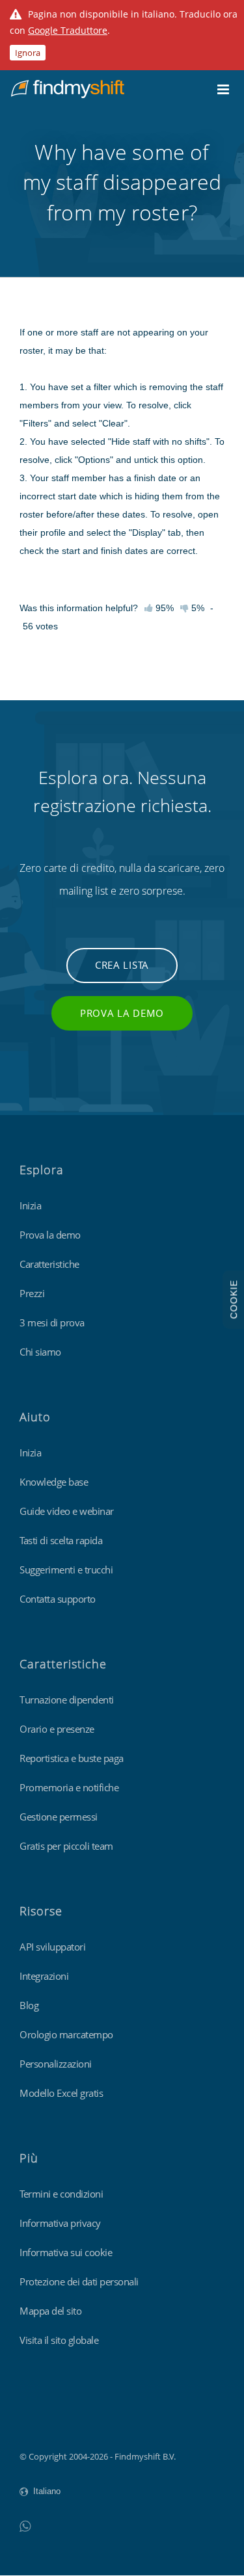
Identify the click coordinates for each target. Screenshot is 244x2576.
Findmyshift (43, 2421)
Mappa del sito (50, 2311)
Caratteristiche (49, 1264)
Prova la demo (122, 1013)
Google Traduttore (68, 30)
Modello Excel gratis (61, 2093)
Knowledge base (54, 1482)
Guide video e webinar (67, 1511)
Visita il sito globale (59, 2340)
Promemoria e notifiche (69, 1787)
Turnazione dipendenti (67, 1700)
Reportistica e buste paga (72, 1758)
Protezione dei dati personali (79, 2281)
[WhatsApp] (25, 2526)
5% (197, 608)
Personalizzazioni (56, 2064)
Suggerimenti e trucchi (66, 1570)
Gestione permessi (59, 1817)
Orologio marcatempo (66, 2034)
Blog (29, 2005)
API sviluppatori (52, 1947)
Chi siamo (40, 1352)
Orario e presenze (57, 1729)
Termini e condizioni (61, 2194)
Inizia (30, 1205)
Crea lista (122, 965)
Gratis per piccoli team (66, 1846)
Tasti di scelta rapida (61, 1540)
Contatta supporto (58, 1599)
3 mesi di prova (52, 1322)
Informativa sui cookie (66, 2252)
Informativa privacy (60, 2223)
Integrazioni (44, 1976)
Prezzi (32, 1293)
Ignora (28, 53)
